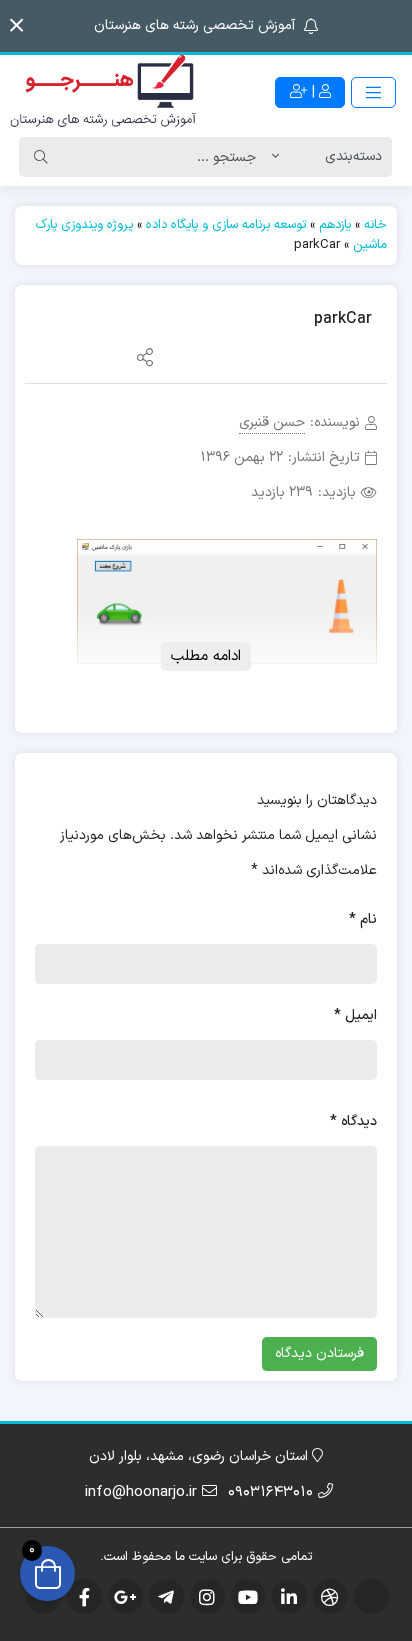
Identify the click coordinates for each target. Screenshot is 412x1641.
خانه (375, 225)
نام (363, 919)
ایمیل (355, 1015)
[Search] (41, 157)
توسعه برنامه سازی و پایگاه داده (226, 225)
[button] (16, 25)
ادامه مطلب (206, 656)
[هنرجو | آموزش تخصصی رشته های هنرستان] (103, 92)
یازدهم (335, 225)
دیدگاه (353, 1121)
